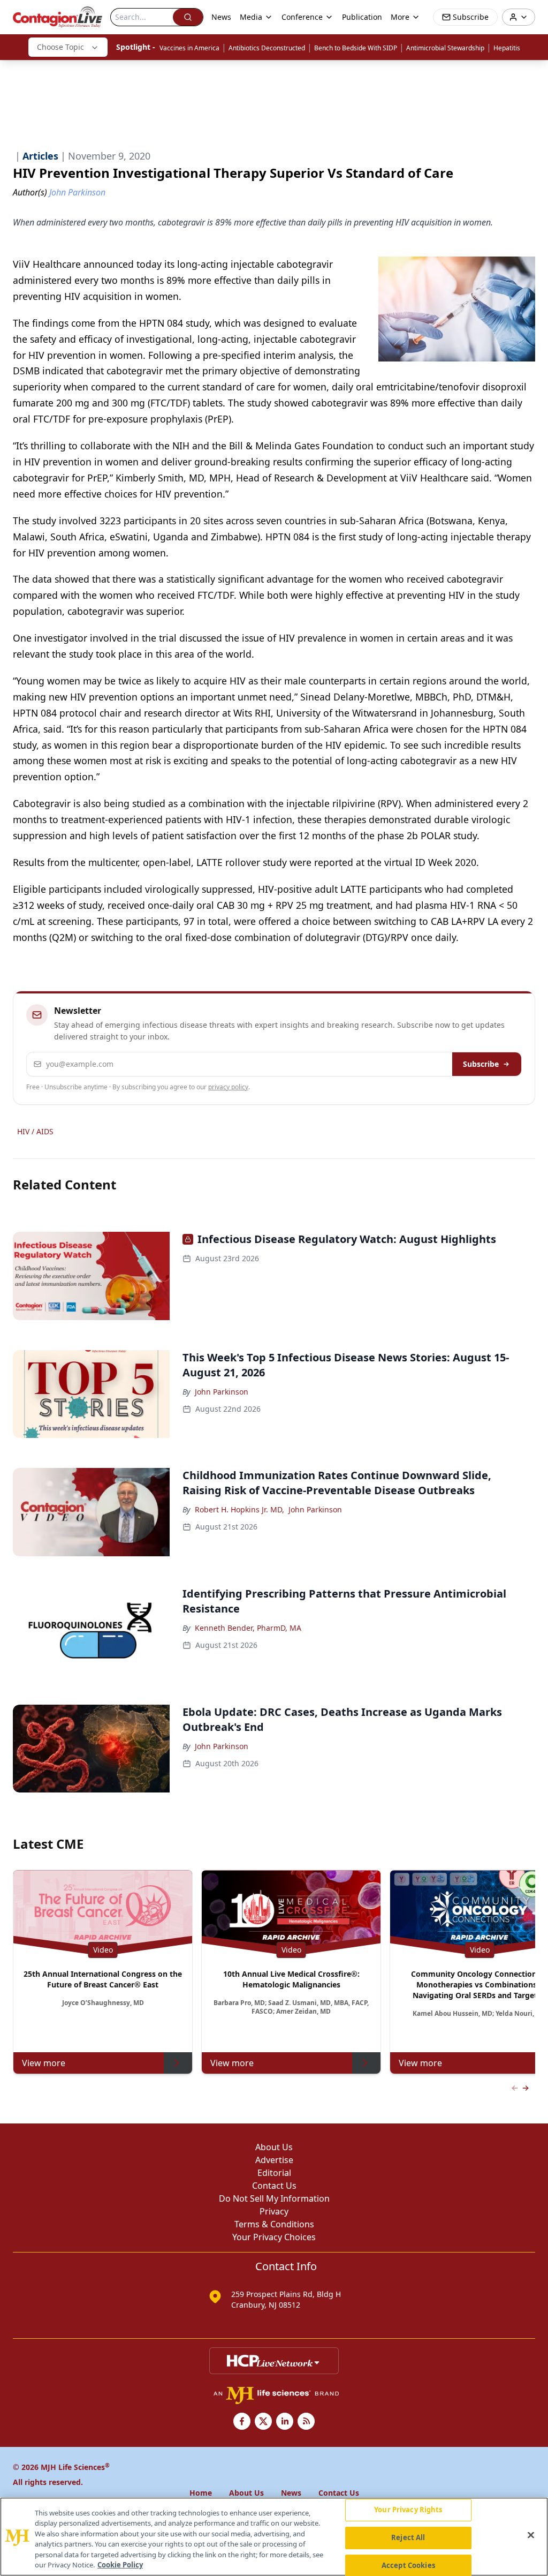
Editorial (274, 2173)
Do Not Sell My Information (274, 2198)
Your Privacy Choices (274, 2237)
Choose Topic (60, 47)
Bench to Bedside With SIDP (356, 48)
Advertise (274, 2160)
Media (251, 17)
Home (201, 2493)
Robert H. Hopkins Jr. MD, (239, 1509)
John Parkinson (222, 1392)
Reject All (408, 2537)
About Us (274, 2147)
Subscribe (481, 1064)
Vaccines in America (189, 48)
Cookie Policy (120, 2565)
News (221, 17)
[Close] (531, 2535)
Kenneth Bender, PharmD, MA (248, 1628)
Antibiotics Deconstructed (267, 48)
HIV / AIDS (35, 1131)
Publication (362, 17)
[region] (274, 2537)
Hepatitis (507, 48)
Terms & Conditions (274, 2224)
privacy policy (228, 1087)
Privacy (274, 2211)
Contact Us (274, 2186)
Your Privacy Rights (408, 2510)
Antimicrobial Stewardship (445, 48)
